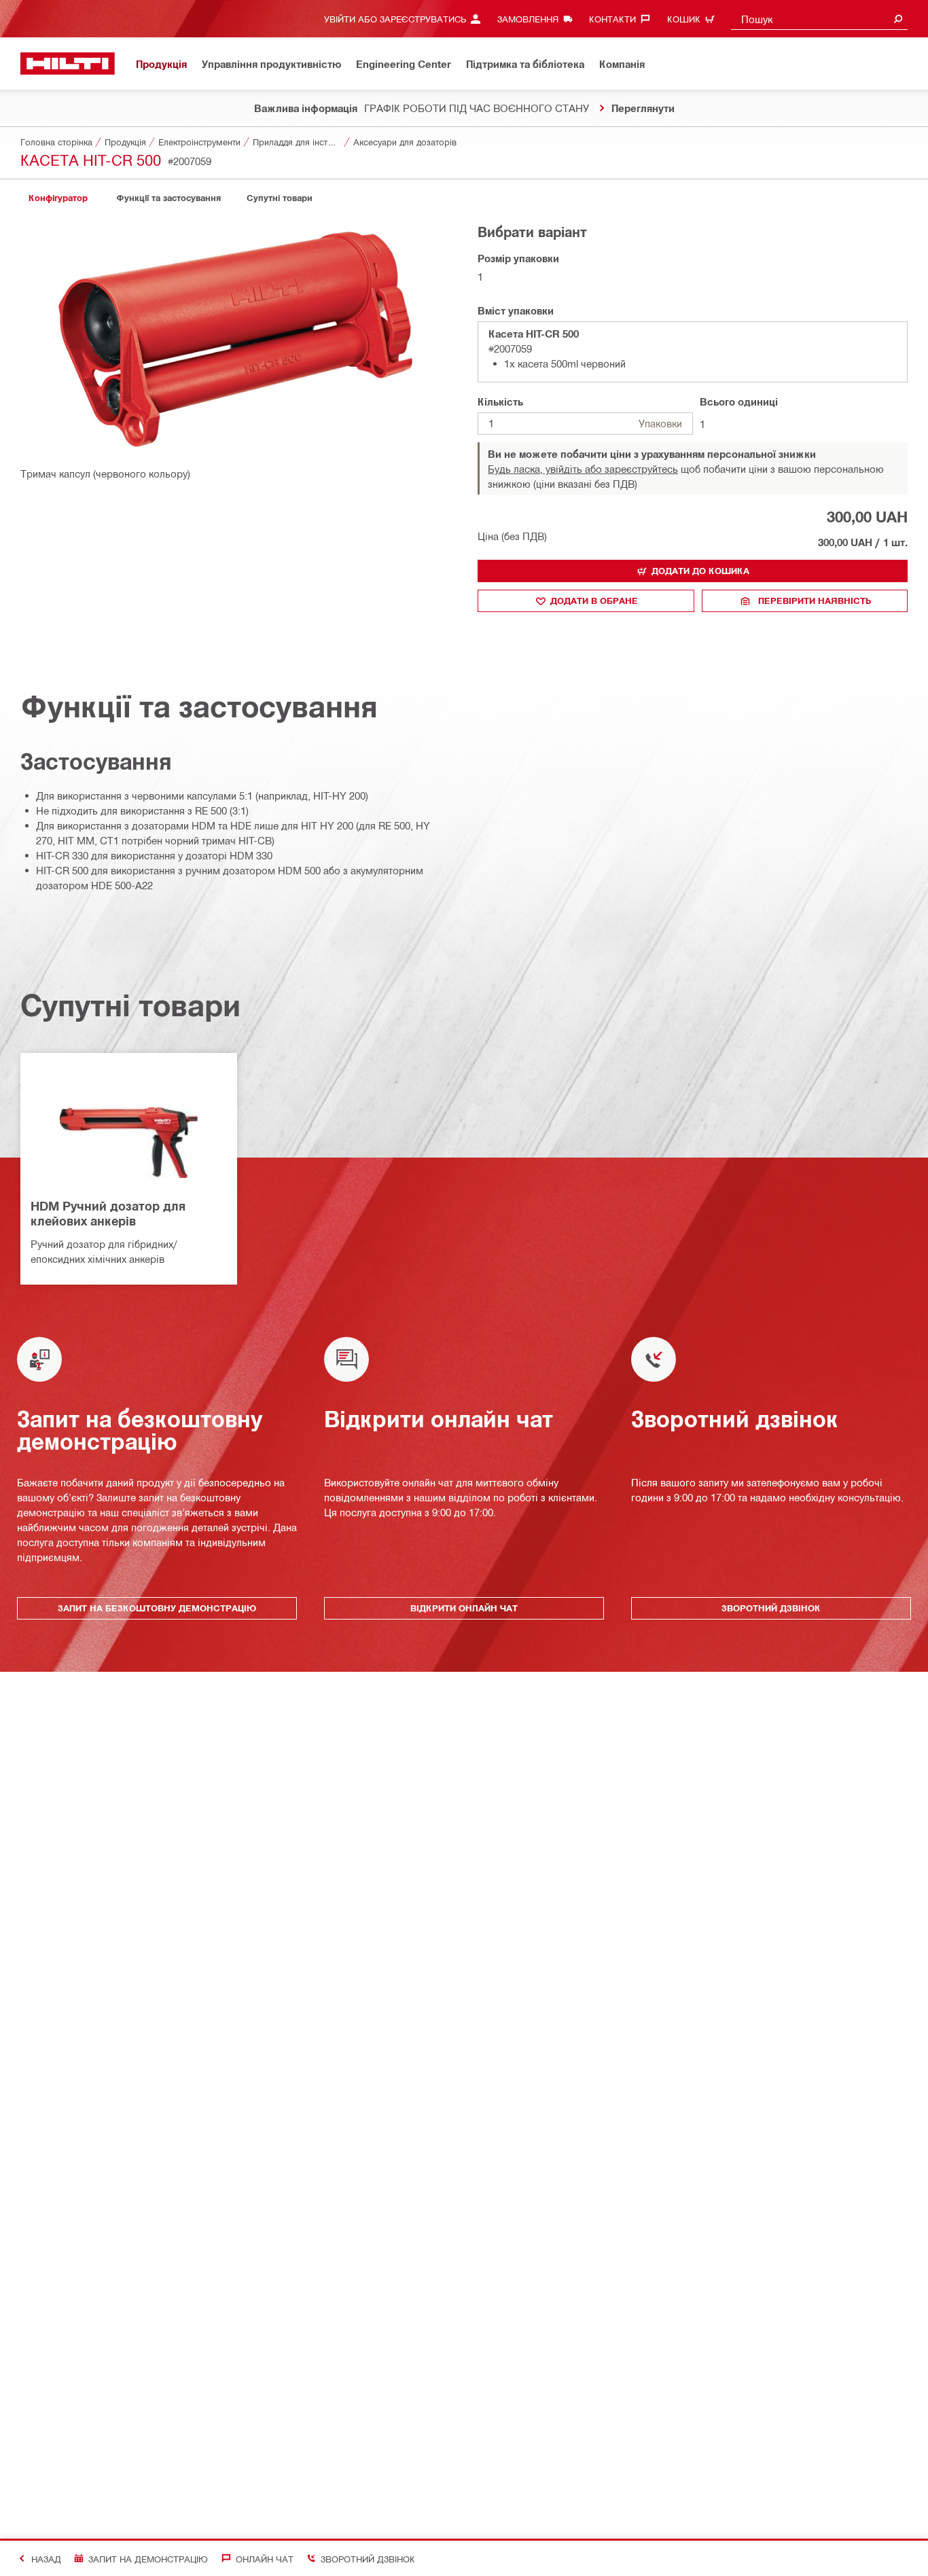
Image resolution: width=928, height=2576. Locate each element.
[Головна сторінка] (68, 64)
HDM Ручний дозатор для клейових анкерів (108, 1213)
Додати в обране (594, 601)
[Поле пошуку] (898, 19)
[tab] (58, 198)
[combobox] (819, 19)
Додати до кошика (700, 571)
